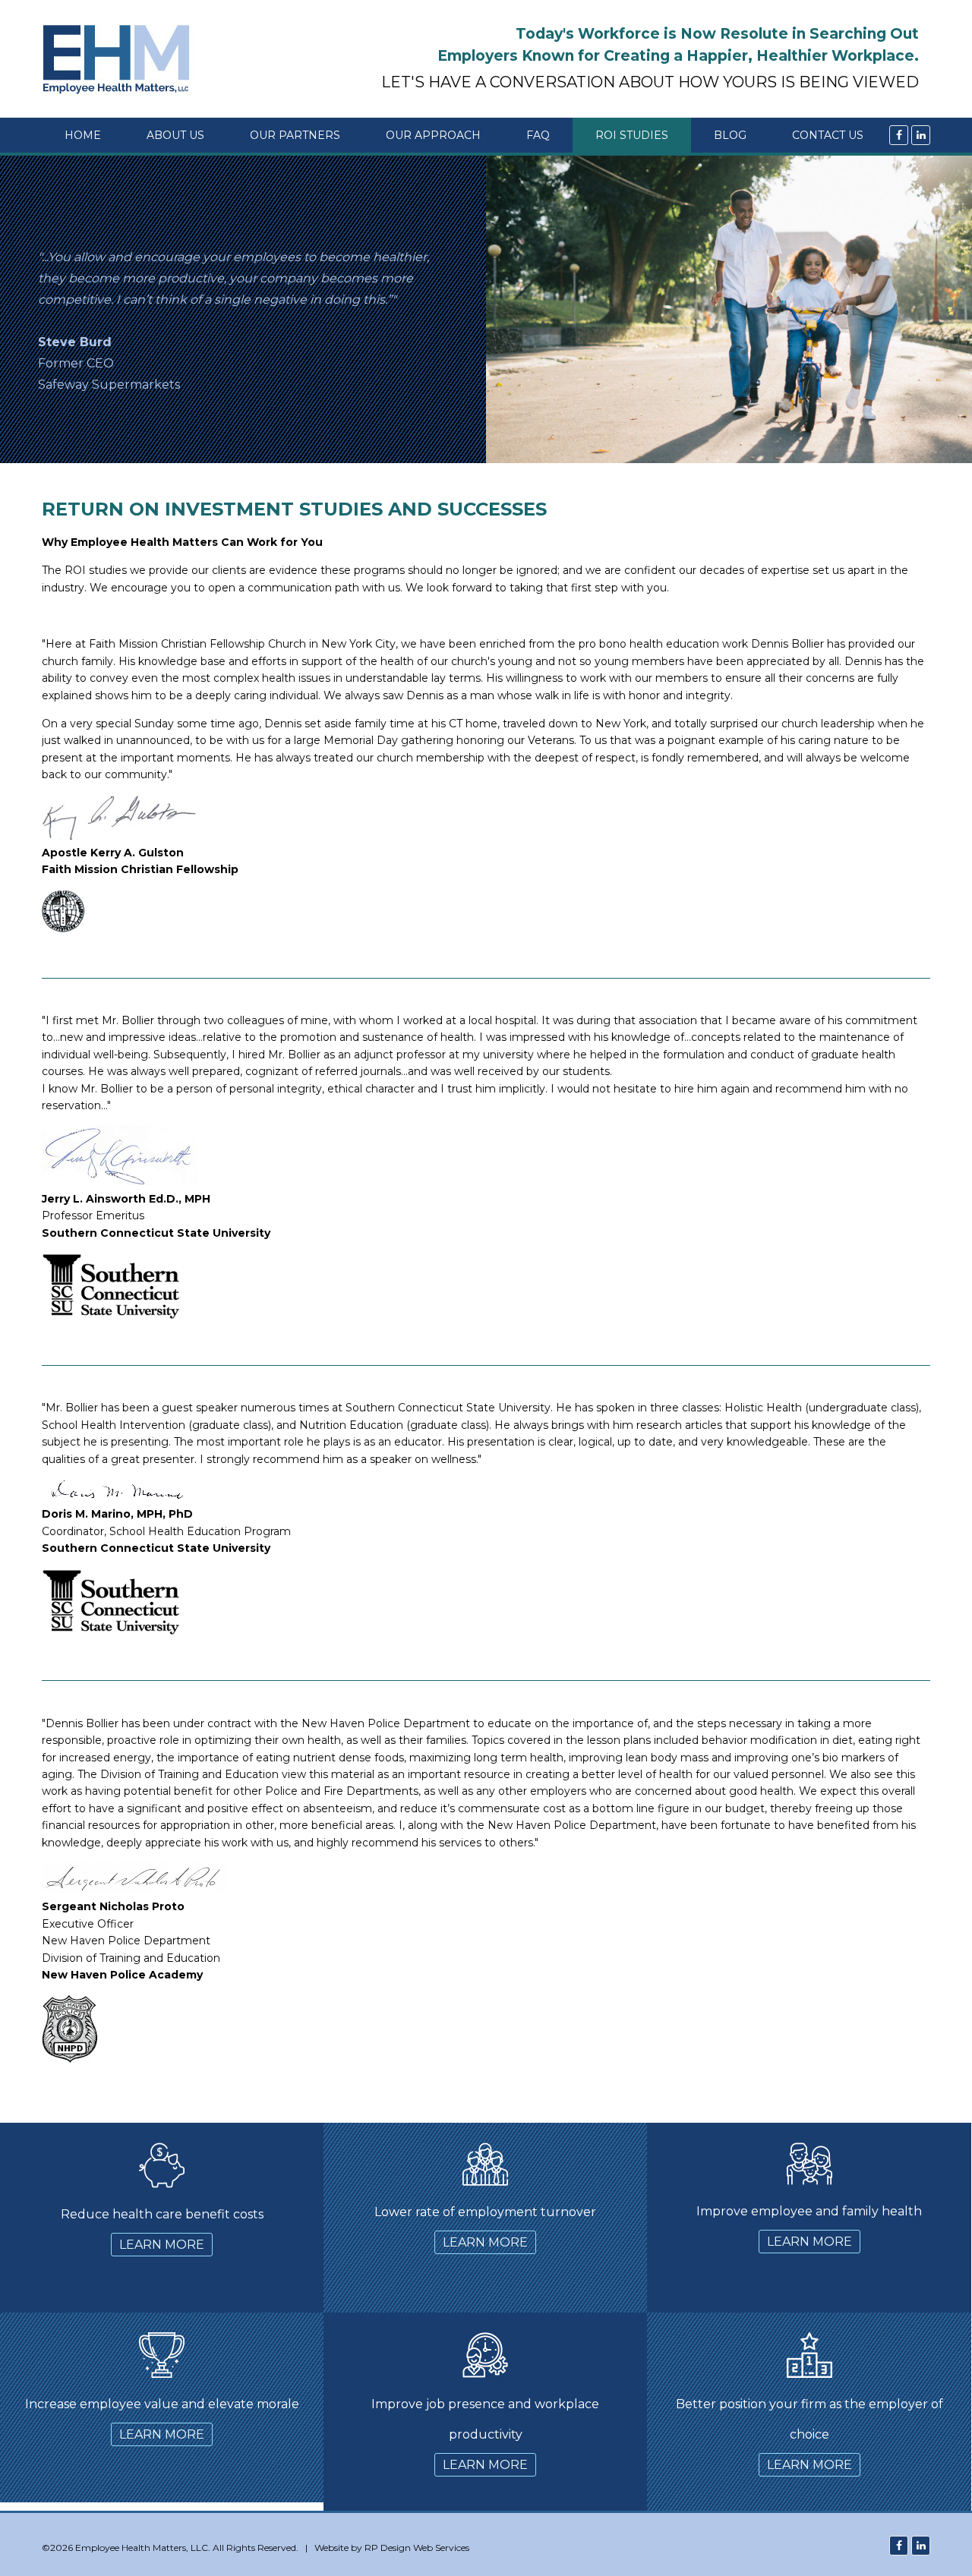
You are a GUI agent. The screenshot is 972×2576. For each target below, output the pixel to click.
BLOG (730, 135)
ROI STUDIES (632, 135)
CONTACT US (828, 135)
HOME (83, 135)
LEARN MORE (162, 2245)
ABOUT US (175, 135)
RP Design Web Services (417, 2548)
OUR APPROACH (433, 135)
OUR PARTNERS (295, 135)
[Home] (123, 59)
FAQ (538, 135)
